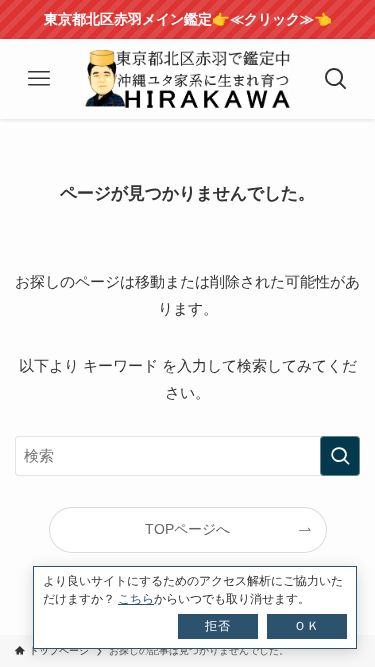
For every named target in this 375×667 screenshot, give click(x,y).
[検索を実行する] (340, 456)
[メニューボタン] (38, 79)
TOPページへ (187, 529)
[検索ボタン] (336, 79)
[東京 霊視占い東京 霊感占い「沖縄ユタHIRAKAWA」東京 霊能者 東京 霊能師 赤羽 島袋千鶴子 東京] (188, 79)
